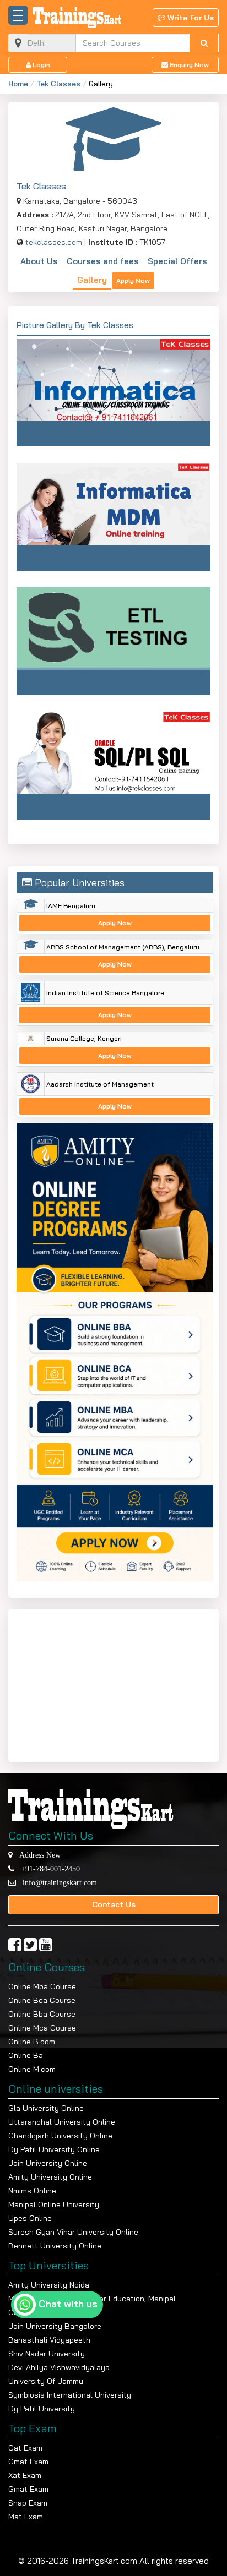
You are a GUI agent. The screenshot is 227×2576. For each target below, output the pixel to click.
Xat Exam (25, 2475)
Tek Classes (58, 84)
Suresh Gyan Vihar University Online (73, 2232)
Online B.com (32, 2042)
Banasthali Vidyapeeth (49, 2340)
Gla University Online (46, 2108)
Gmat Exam (28, 2489)
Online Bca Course (42, 2000)
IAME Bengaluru (71, 906)
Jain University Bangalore (55, 2326)
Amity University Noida (49, 2285)
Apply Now (133, 280)
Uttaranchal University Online (62, 2122)
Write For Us (190, 18)
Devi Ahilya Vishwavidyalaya (59, 2367)
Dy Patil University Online (54, 2149)
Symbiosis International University (70, 2395)
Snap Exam (28, 2503)
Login (40, 65)
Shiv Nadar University (47, 2354)
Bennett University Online (55, 2246)
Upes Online (30, 2218)
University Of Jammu (46, 2381)
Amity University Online (50, 2177)
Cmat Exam (28, 2462)
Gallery (92, 280)
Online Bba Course (42, 2014)
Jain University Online (48, 2163)
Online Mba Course (42, 1986)
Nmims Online (32, 2191)
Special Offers (177, 261)
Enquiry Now (188, 65)
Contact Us (114, 1904)
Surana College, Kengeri (84, 1038)
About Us (39, 261)
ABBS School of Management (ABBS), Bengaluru (123, 947)
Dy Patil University (42, 2409)
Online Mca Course (42, 2028)
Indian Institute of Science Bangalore (105, 993)
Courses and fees (103, 261)
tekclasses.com (54, 242)
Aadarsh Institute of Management (100, 1084)
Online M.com (32, 2069)
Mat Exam (26, 2517)
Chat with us (68, 2304)
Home (18, 84)
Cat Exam (25, 2448)
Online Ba (26, 2055)
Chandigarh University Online (60, 2136)
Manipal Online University (54, 2204)
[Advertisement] (85, 1683)
